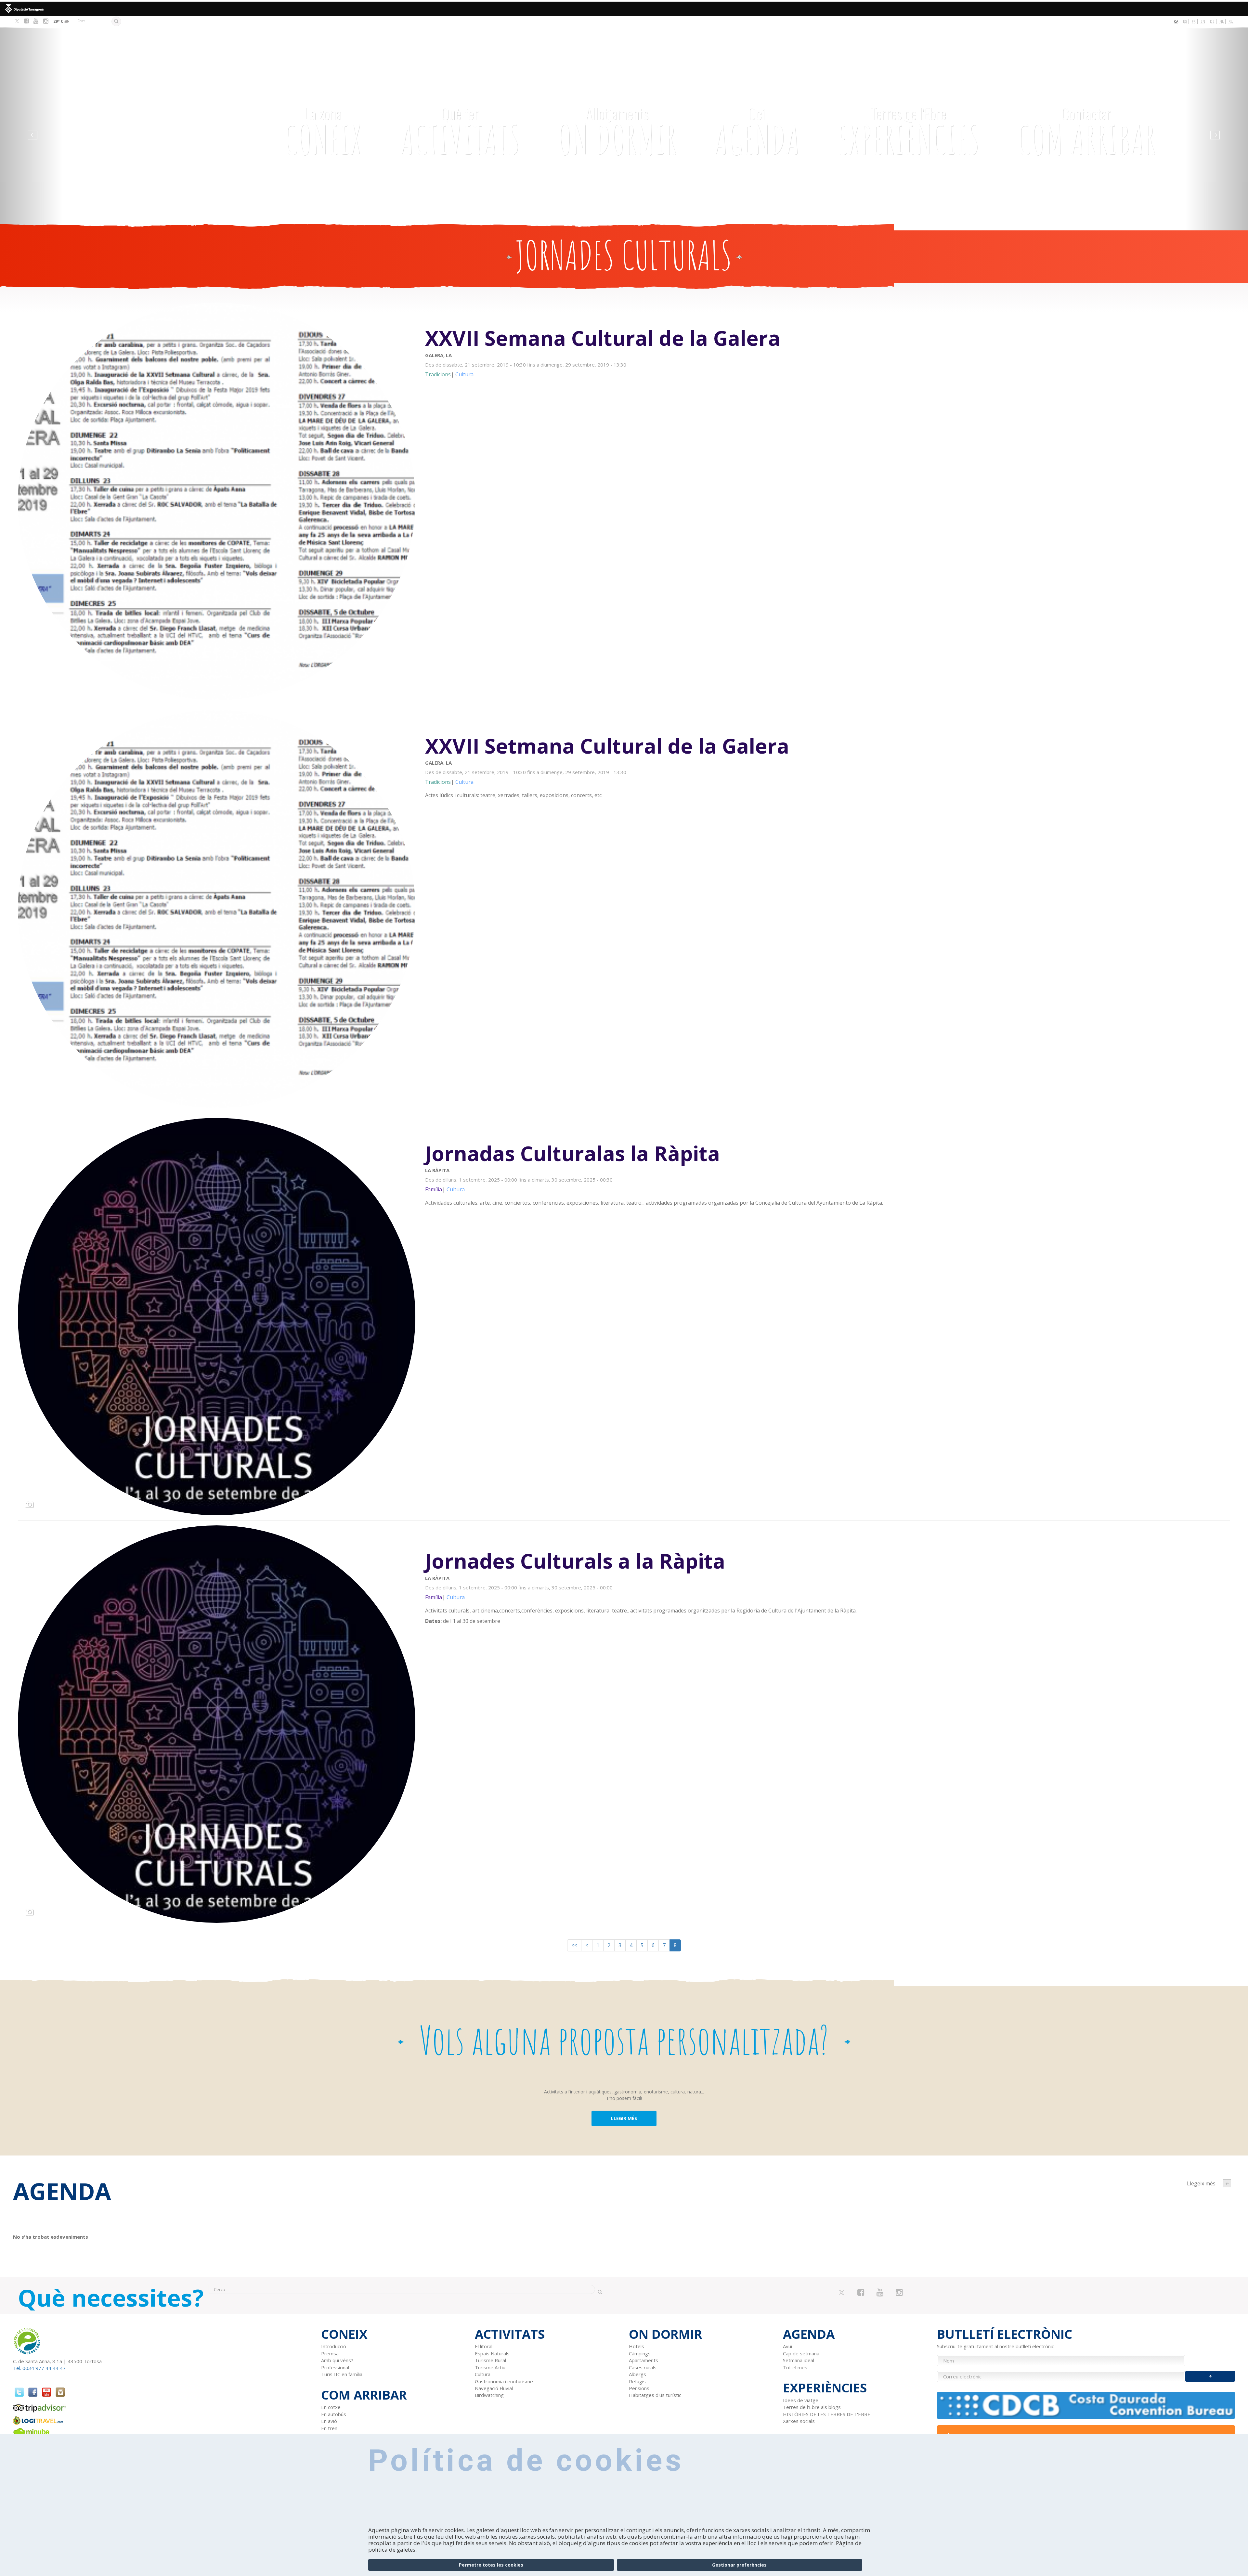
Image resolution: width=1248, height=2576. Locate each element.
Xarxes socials (799, 2421)
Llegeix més (828, 352)
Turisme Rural (490, 2360)
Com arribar (1086, 131)
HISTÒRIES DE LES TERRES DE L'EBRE (827, 2414)
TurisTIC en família (342, 2374)
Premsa (330, 2353)
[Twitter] (17, 21)
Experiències (908, 131)
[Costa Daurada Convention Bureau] (1086, 2405)
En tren (329, 2428)
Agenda (757, 131)
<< (574, 1945)
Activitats (460, 131)
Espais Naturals (492, 2353)
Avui (787, 2346)
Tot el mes (795, 2367)
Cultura (483, 2374)
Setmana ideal (799, 2360)
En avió (329, 2421)
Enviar (1210, 2376)
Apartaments (643, 2360)
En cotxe (331, 2407)
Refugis (637, 2381)
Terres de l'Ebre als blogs (812, 2407)
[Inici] (146, 102)
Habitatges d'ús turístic (655, 2395)
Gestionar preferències (739, 2565)
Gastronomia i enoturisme (504, 2381)
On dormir (617, 131)
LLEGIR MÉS (624, 2118)
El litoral (484, 2346)
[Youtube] (36, 21)
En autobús (334, 2414)
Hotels (637, 2346)
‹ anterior (1227, 2183)
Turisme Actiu (490, 2367)
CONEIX (323, 131)
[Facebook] (26, 21)
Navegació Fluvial (494, 2388)
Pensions (639, 2388)
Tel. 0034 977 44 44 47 (39, 2368)
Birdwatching (489, 2395)
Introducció (334, 2346)
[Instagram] (46, 21)
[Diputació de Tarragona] (624, 9)
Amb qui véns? (337, 2360)
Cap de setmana (801, 2353)
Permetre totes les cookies (491, 2565)
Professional (335, 2367)
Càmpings (640, 2353)
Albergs (637, 2374)
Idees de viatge (801, 2400)
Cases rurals (643, 2367)
